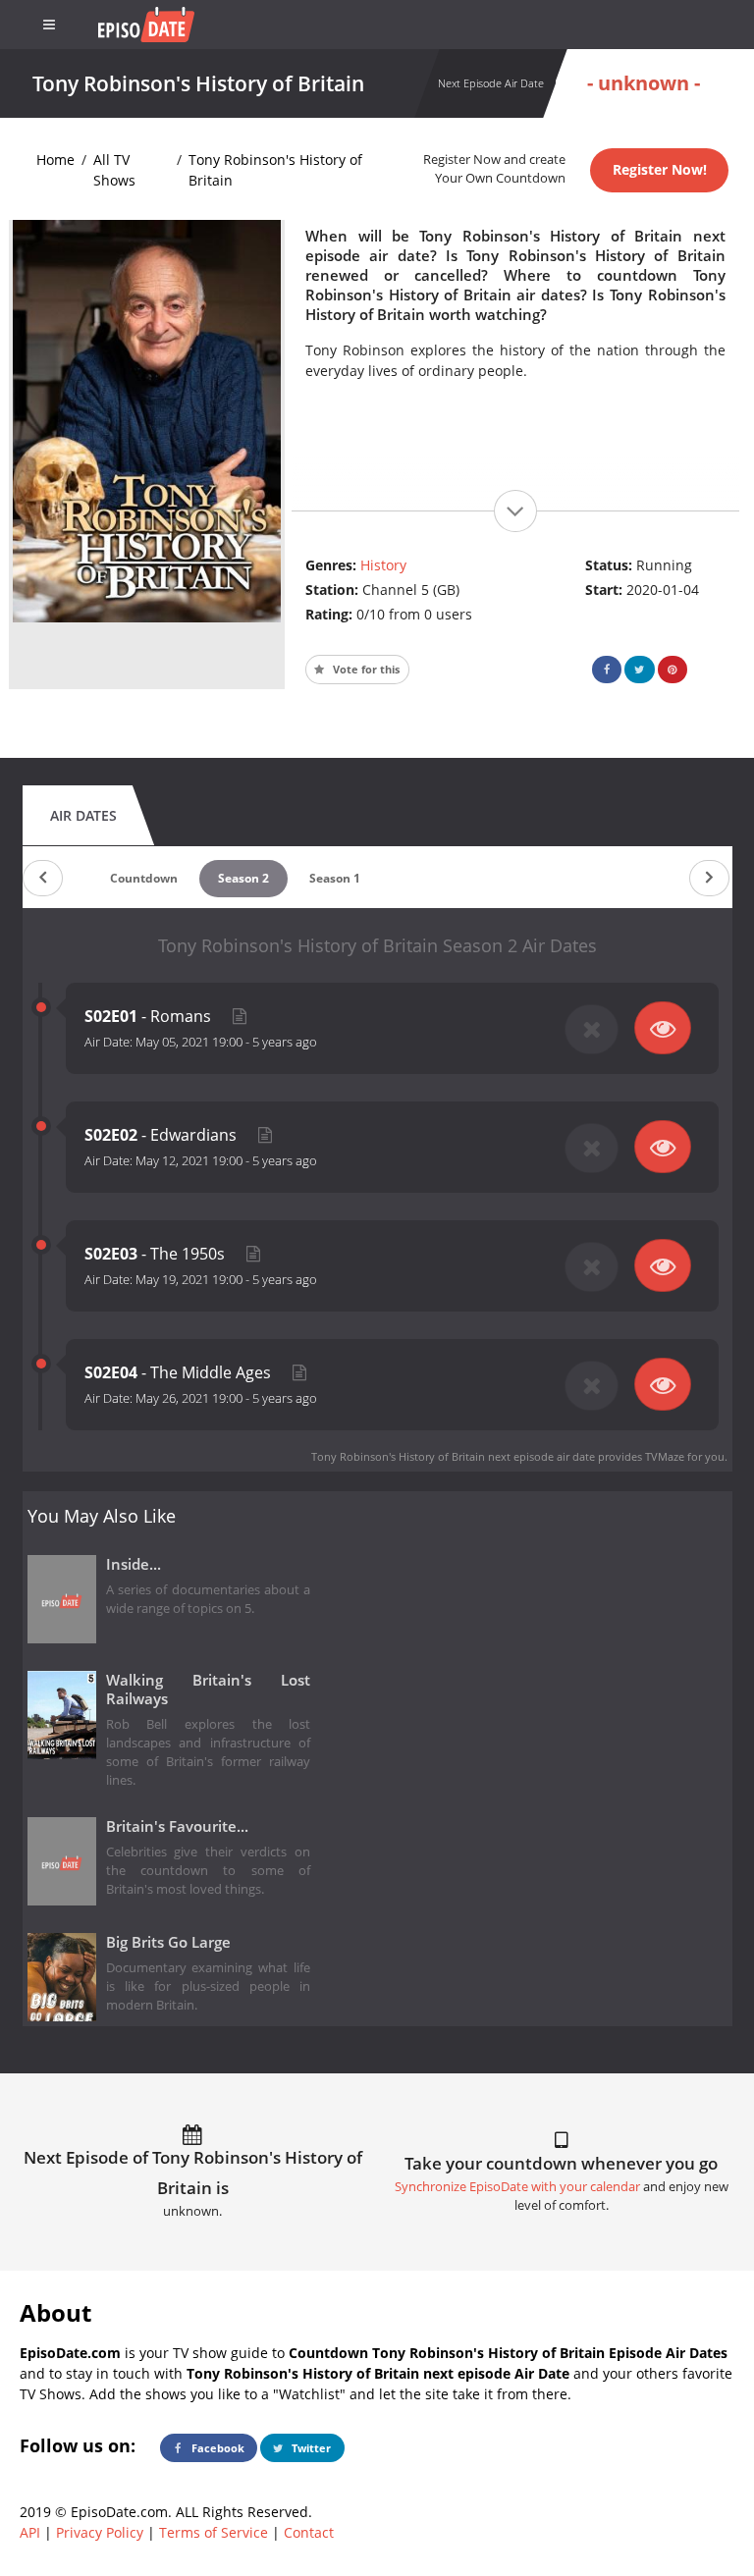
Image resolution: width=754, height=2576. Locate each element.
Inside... (134, 1564)
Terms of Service (214, 2532)
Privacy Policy (100, 2532)
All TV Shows (114, 170)
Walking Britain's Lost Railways (209, 1690)
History (383, 565)
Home (55, 160)
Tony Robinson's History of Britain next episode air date (453, 1456)
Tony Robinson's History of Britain (275, 170)
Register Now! (660, 169)
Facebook (216, 2448)
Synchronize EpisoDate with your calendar (517, 2187)
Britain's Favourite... (177, 1826)
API (30, 2532)
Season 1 (335, 878)
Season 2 (243, 878)
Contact (309, 2532)
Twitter (310, 2448)
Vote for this (365, 669)
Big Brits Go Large (168, 1942)
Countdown (144, 878)
